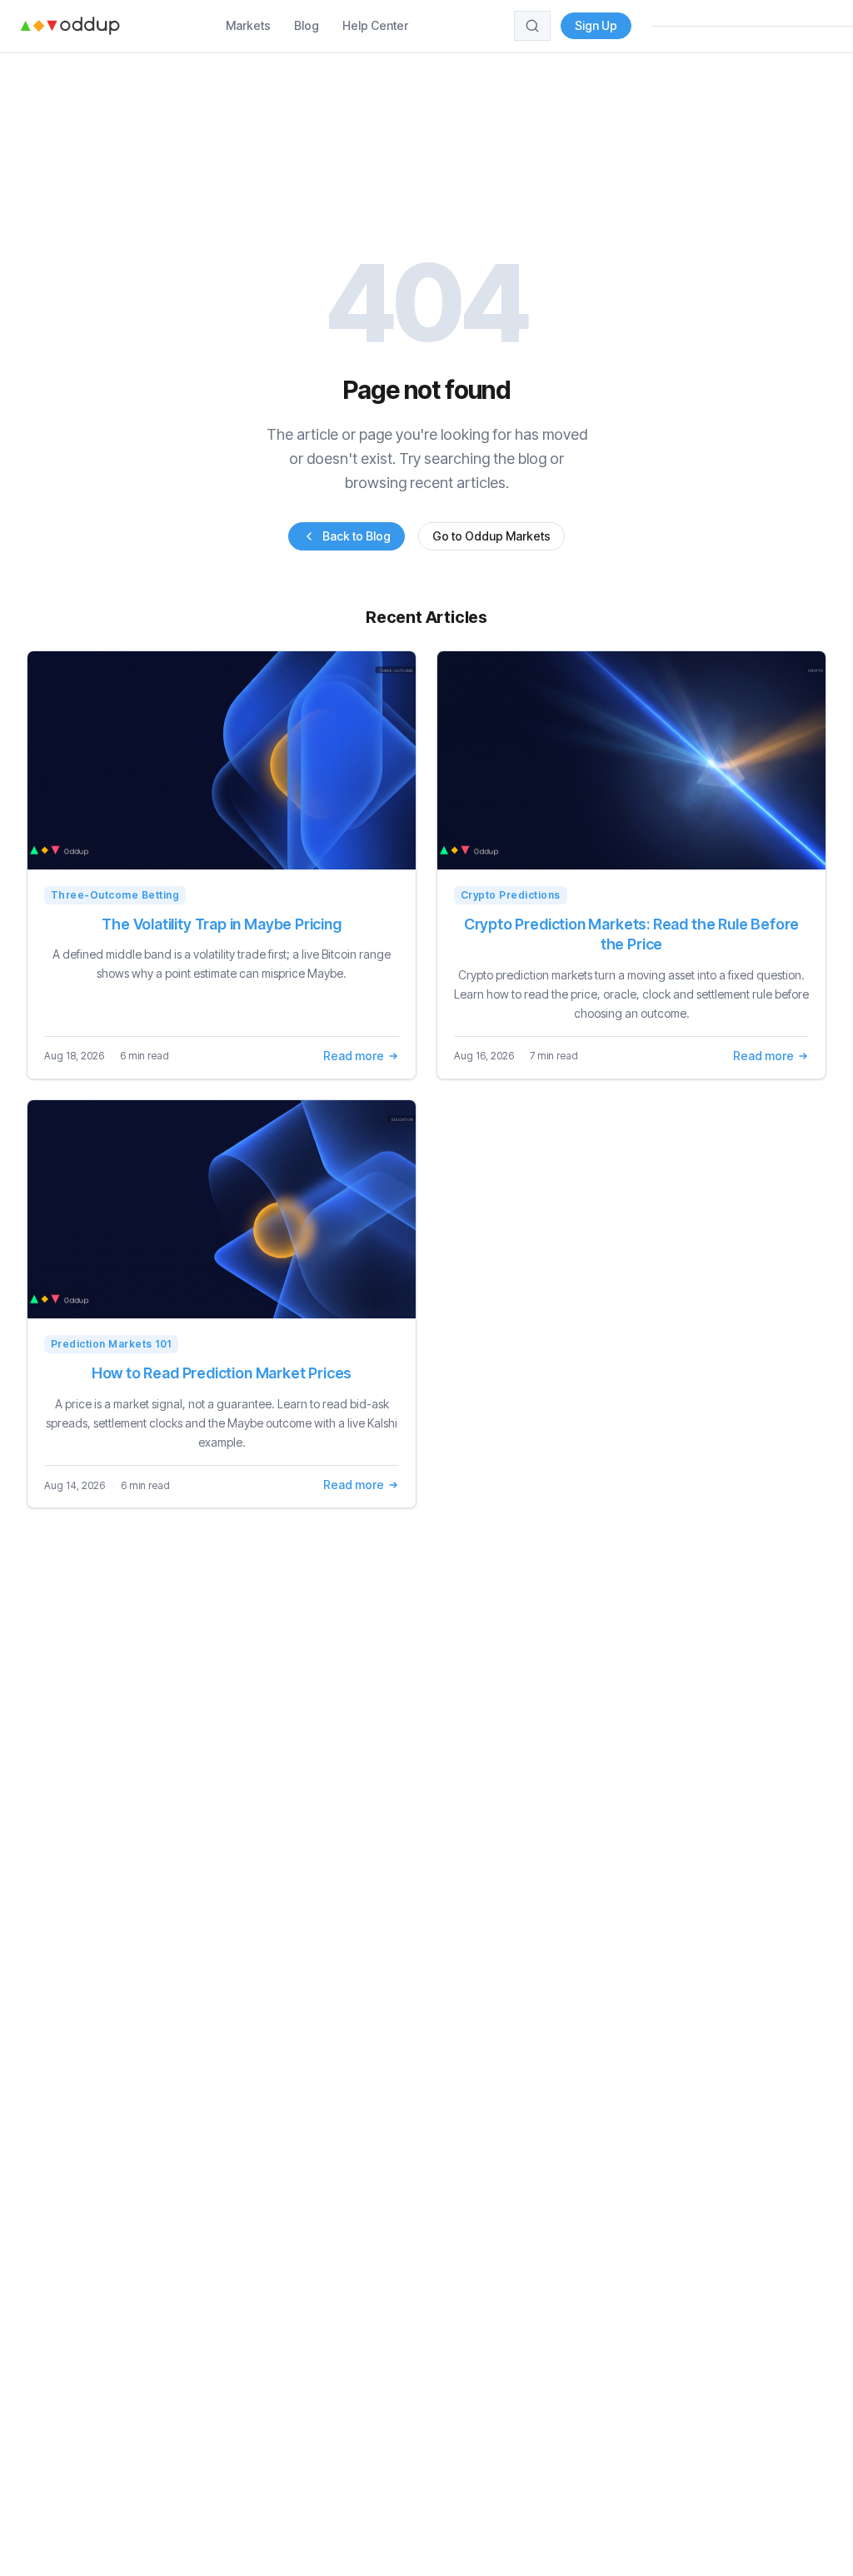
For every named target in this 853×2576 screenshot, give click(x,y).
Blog (307, 25)
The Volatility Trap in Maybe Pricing (222, 924)
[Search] (532, 26)
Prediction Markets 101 (111, 1344)
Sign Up (596, 25)
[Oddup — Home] (70, 26)
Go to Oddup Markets (491, 536)
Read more (354, 1056)
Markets (248, 25)
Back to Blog (357, 536)
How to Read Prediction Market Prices (222, 1373)
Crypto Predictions (511, 895)
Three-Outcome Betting (115, 895)
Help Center (375, 25)
